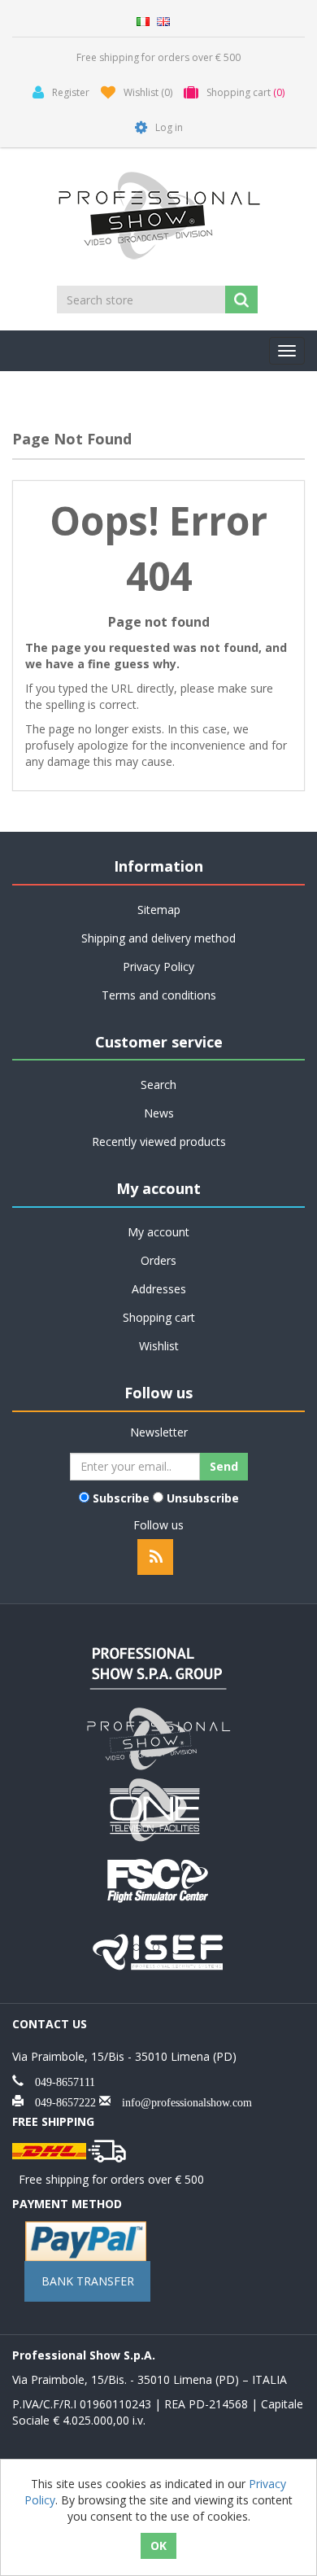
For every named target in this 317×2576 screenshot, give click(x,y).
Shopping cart (159, 1317)
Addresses (159, 1289)
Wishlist (159, 1346)
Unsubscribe (203, 1498)
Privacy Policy (158, 967)
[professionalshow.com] (158, 1737)
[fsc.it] (158, 1879)
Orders (158, 1260)
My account (158, 1232)
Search (158, 1085)
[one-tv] (158, 1808)
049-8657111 (59, 2080)
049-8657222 (60, 2101)
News (159, 1113)
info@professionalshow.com (181, 2101)
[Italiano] (143, 20)
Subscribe (121, 1498)
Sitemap (159, 910)
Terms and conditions (159, 995)
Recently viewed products (159, 1141)
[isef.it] (158, 1950)
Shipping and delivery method (158, 938)
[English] (163, 20)
